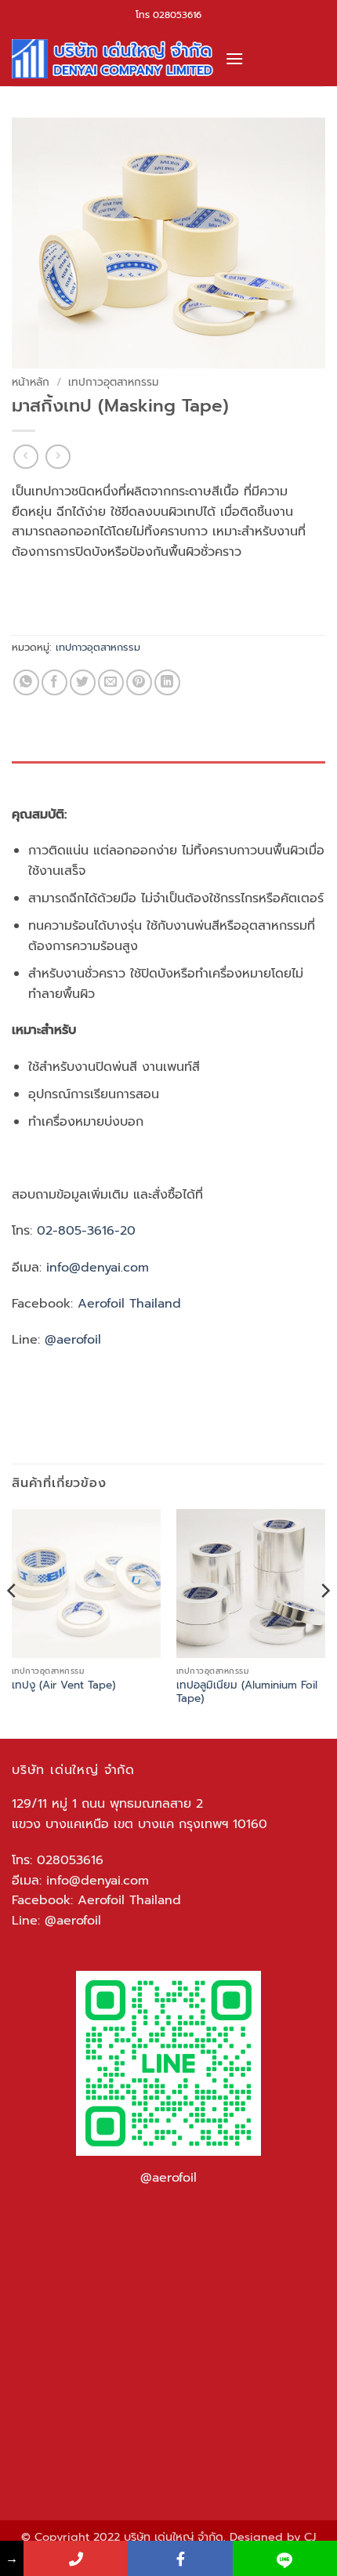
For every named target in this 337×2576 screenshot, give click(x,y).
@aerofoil (73, 1340)
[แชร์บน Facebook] (54, 682)
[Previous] (13, 1622)
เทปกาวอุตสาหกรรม (114, 382)
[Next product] (25, 457)
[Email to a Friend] (111, 682)
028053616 (177, 15)
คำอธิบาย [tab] (32, 776)
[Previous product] (58, 457)
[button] (234, 58)
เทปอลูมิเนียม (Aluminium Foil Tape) (247, 1692)
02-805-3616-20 (89, 1231)
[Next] (324, 1622)
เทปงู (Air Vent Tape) (63, 1685)
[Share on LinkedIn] (167, 682)
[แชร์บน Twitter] (83, 682)
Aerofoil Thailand (132, 1304)
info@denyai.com (98, 1881)
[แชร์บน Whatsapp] (26, 682)
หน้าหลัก (31, 382)
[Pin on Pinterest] (139, 682)
